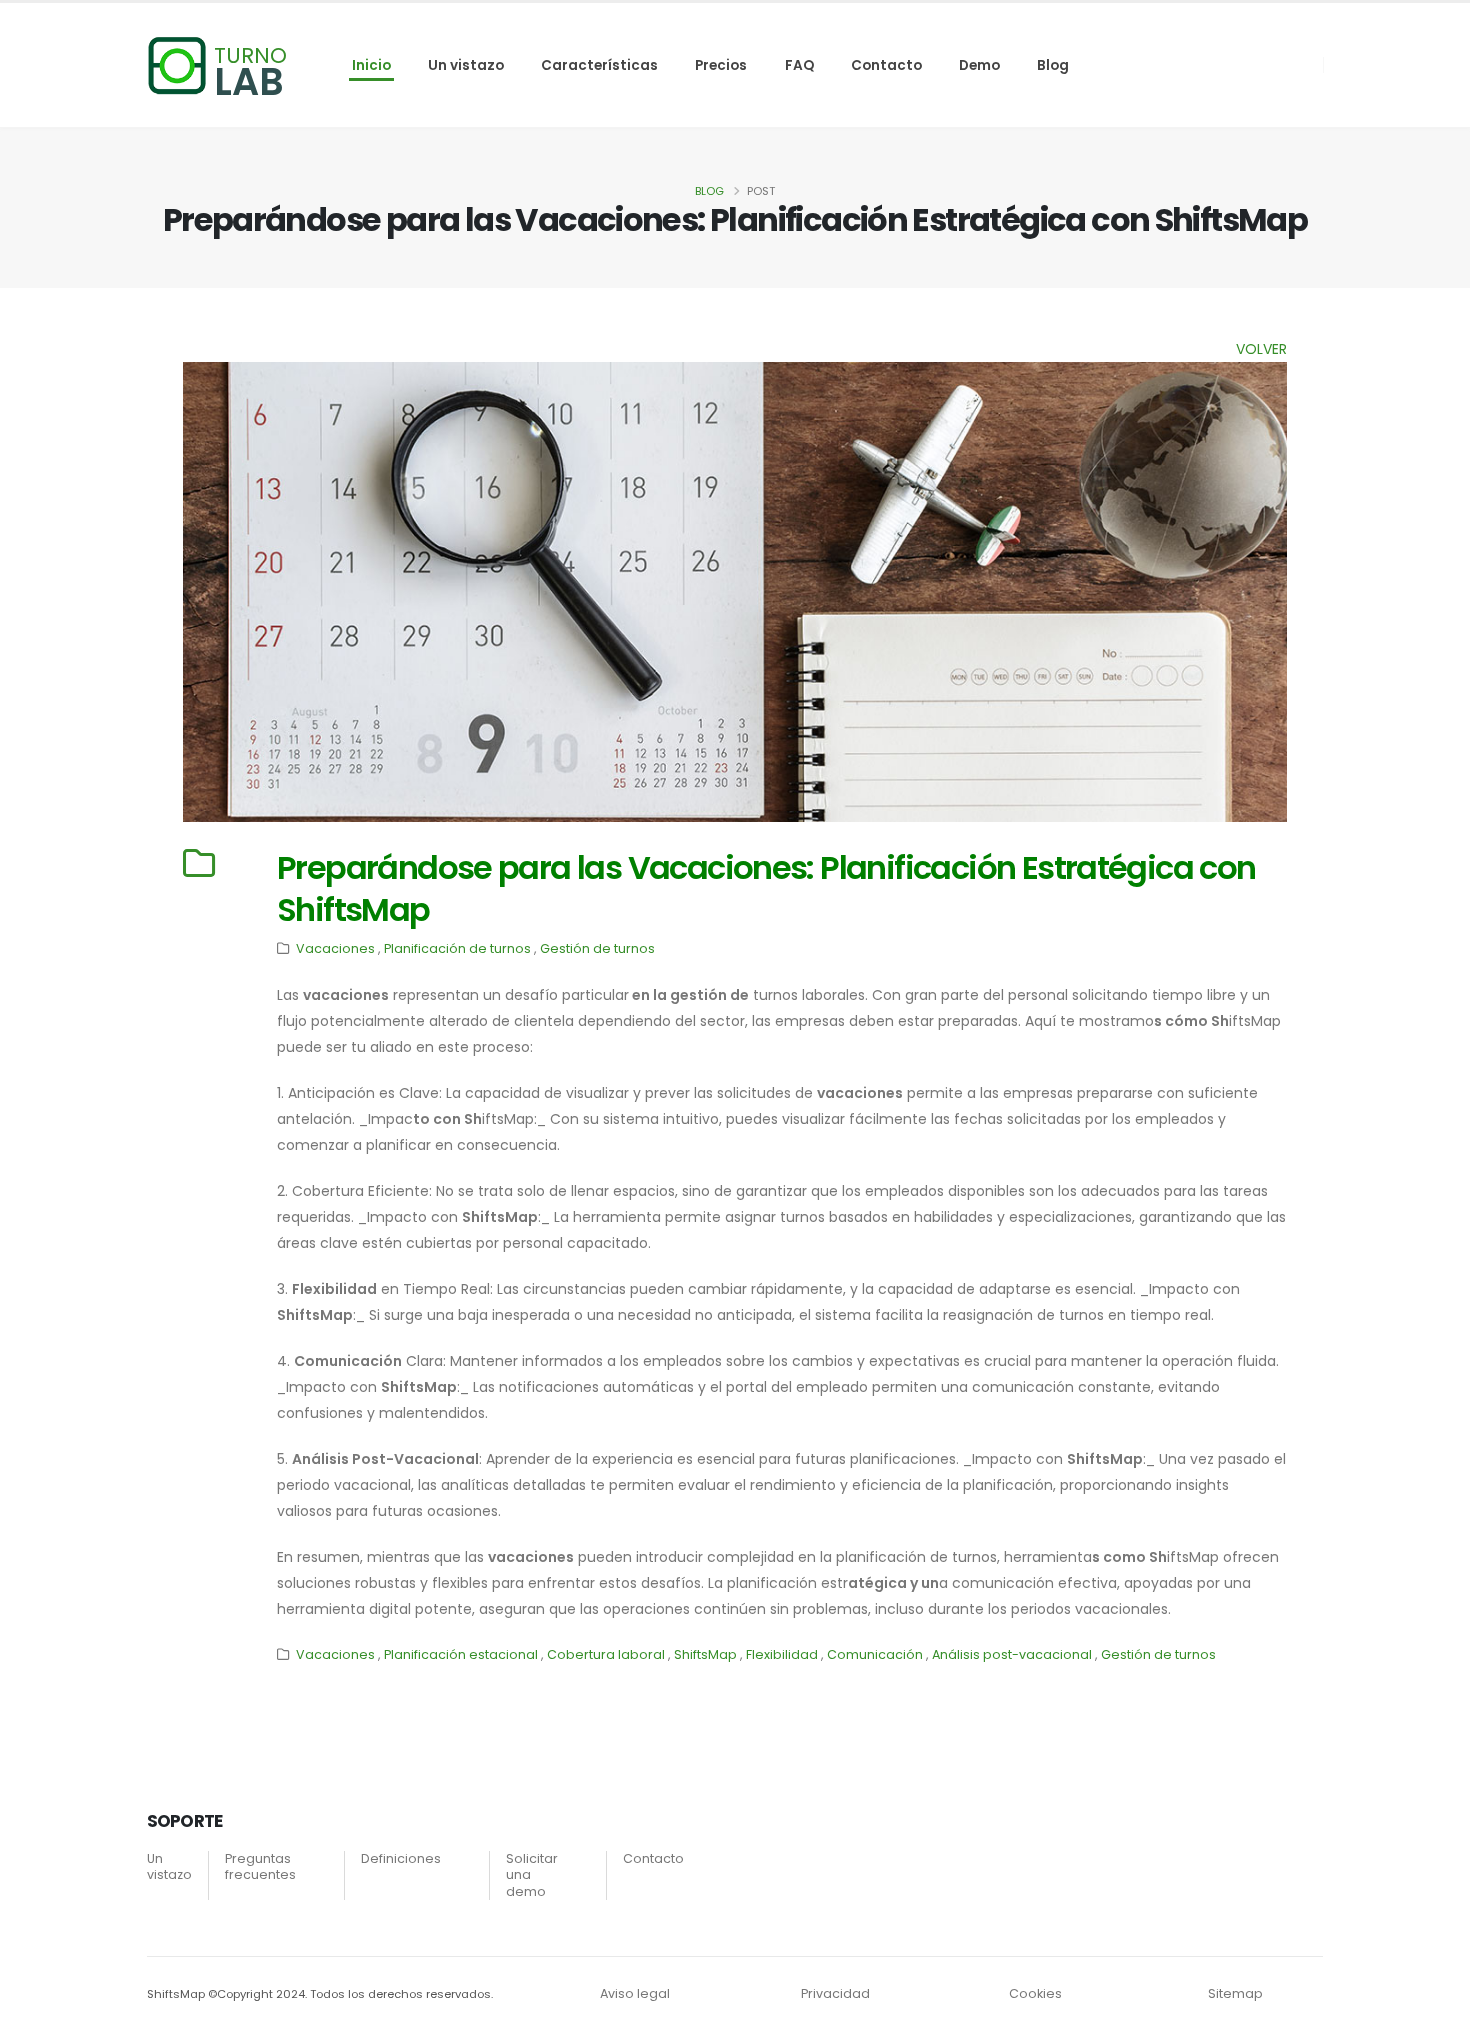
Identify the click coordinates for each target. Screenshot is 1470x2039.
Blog (1053, 65)
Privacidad (835, 1993)
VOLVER (1261, 349)
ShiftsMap (705, 1654)
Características (599, 65)
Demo (979, 65)
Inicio (371, 65)
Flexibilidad (782, 1654)
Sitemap (1235, 1993)
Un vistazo (466, 65)
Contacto (886, 65)
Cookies (1035, 1993)
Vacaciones (335, 948)
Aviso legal (635, 1993)
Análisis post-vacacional (1012, 1654)
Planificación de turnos (457, 948)
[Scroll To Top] (1435, 2016)
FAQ (799, 65)
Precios (721, 65)
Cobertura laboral (606, 1654)
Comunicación (875, 1654)
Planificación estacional (461, 1654)
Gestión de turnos (597, 948)
